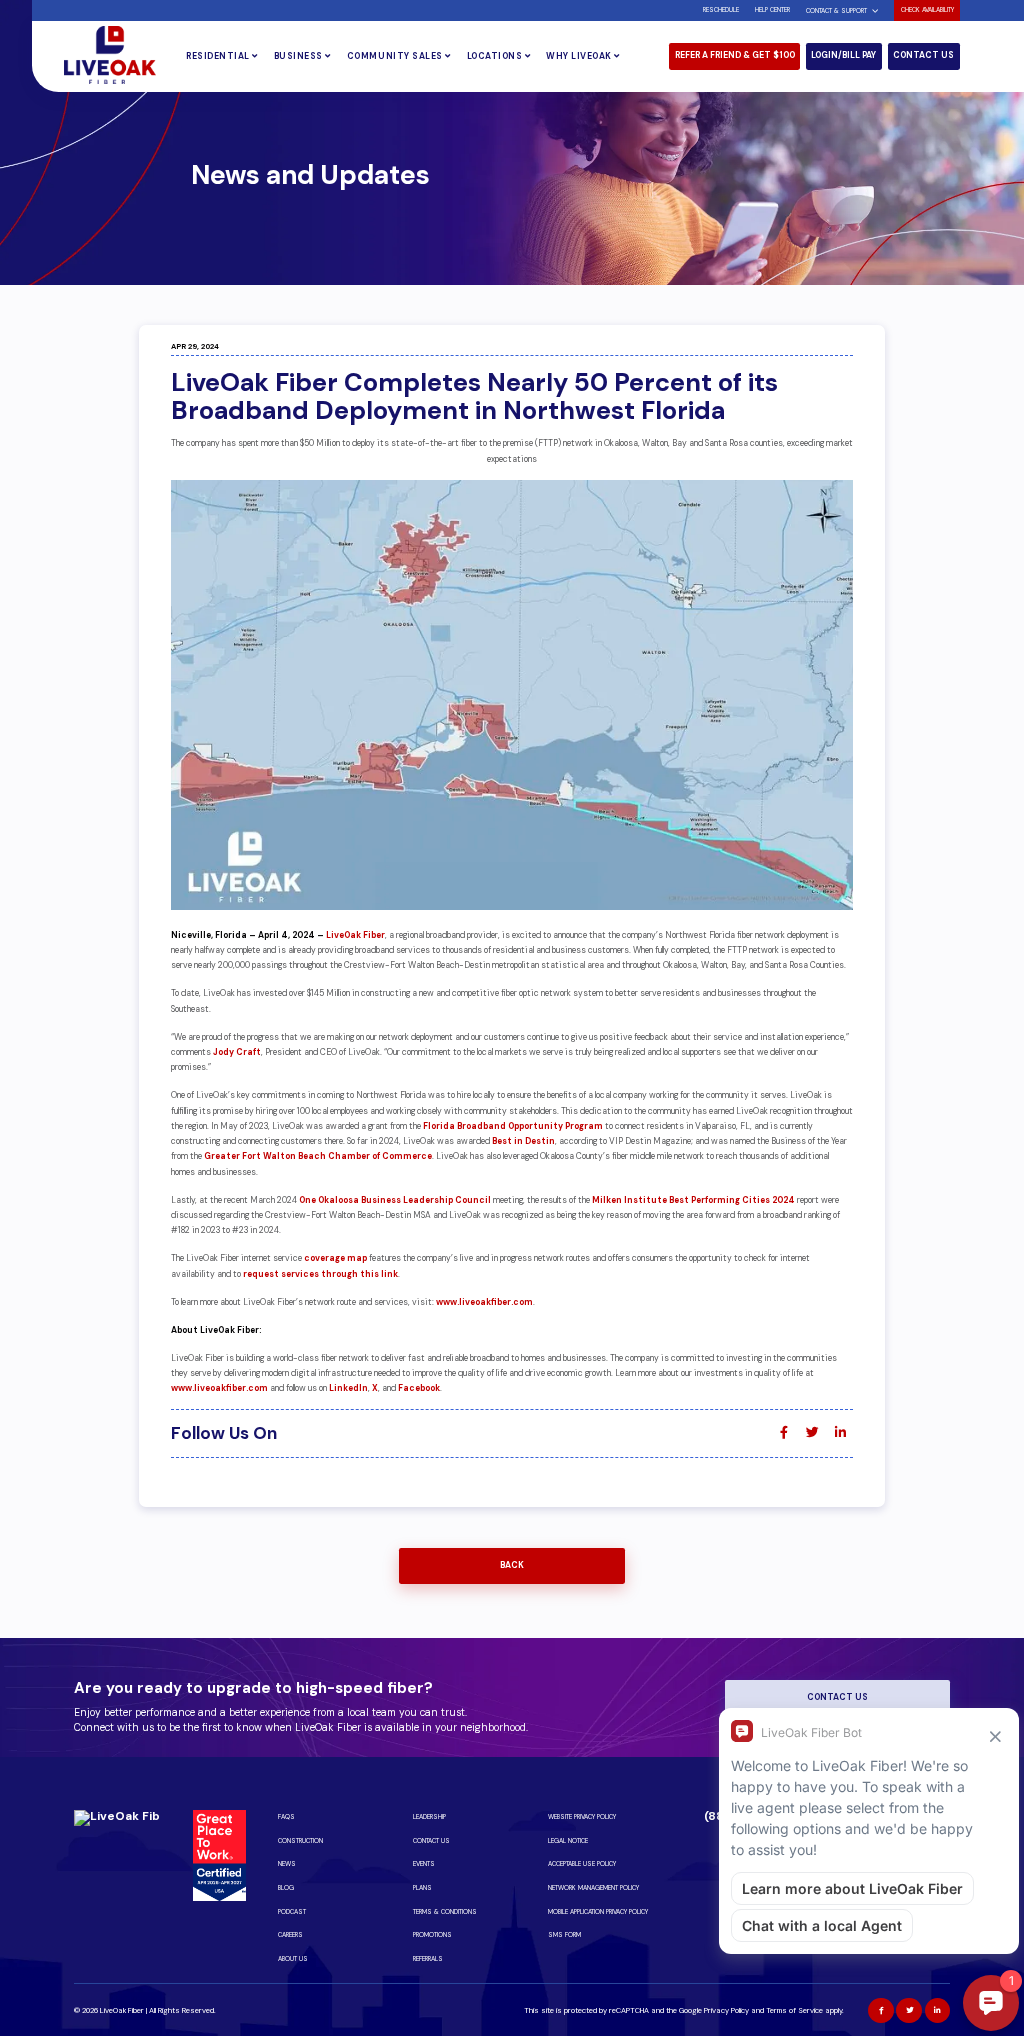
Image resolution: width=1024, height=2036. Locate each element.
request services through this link (320, 1274)
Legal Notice (568, 1841)
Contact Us (923, 55)
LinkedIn (348, 1388)
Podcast (292, 1912)
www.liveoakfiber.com (484, 1302)
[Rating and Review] (219, 1897)
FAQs (286, 1817)
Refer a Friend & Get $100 (735, 55)
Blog (286, 1888)
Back (512, 1565)
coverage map (335, 1258)
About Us (293, 1959)
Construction (300, 1841)
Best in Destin (523, 1141)
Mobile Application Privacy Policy (598, 1912)
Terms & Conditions (445, 1912)
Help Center (772, 10)
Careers (290, 1935)
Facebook (419, 1388)
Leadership (429, 1817)
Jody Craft (237, 1052)
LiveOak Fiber (355, 935)
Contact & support (836, 11)
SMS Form (564, 1935)
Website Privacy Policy (582, 1817)
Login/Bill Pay (843, 55)
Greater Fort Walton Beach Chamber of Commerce (318, 1156)
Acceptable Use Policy (582, 1864)
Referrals (428, 1959)
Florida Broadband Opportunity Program (513, 1126)
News (287, 1864)
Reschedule (721, 10)
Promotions (432, 1935)
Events (424, 1864)
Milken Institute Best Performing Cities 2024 (693, 1200)
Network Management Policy (593, 1888)
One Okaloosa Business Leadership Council (395, 1200)
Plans (422, 1888)
